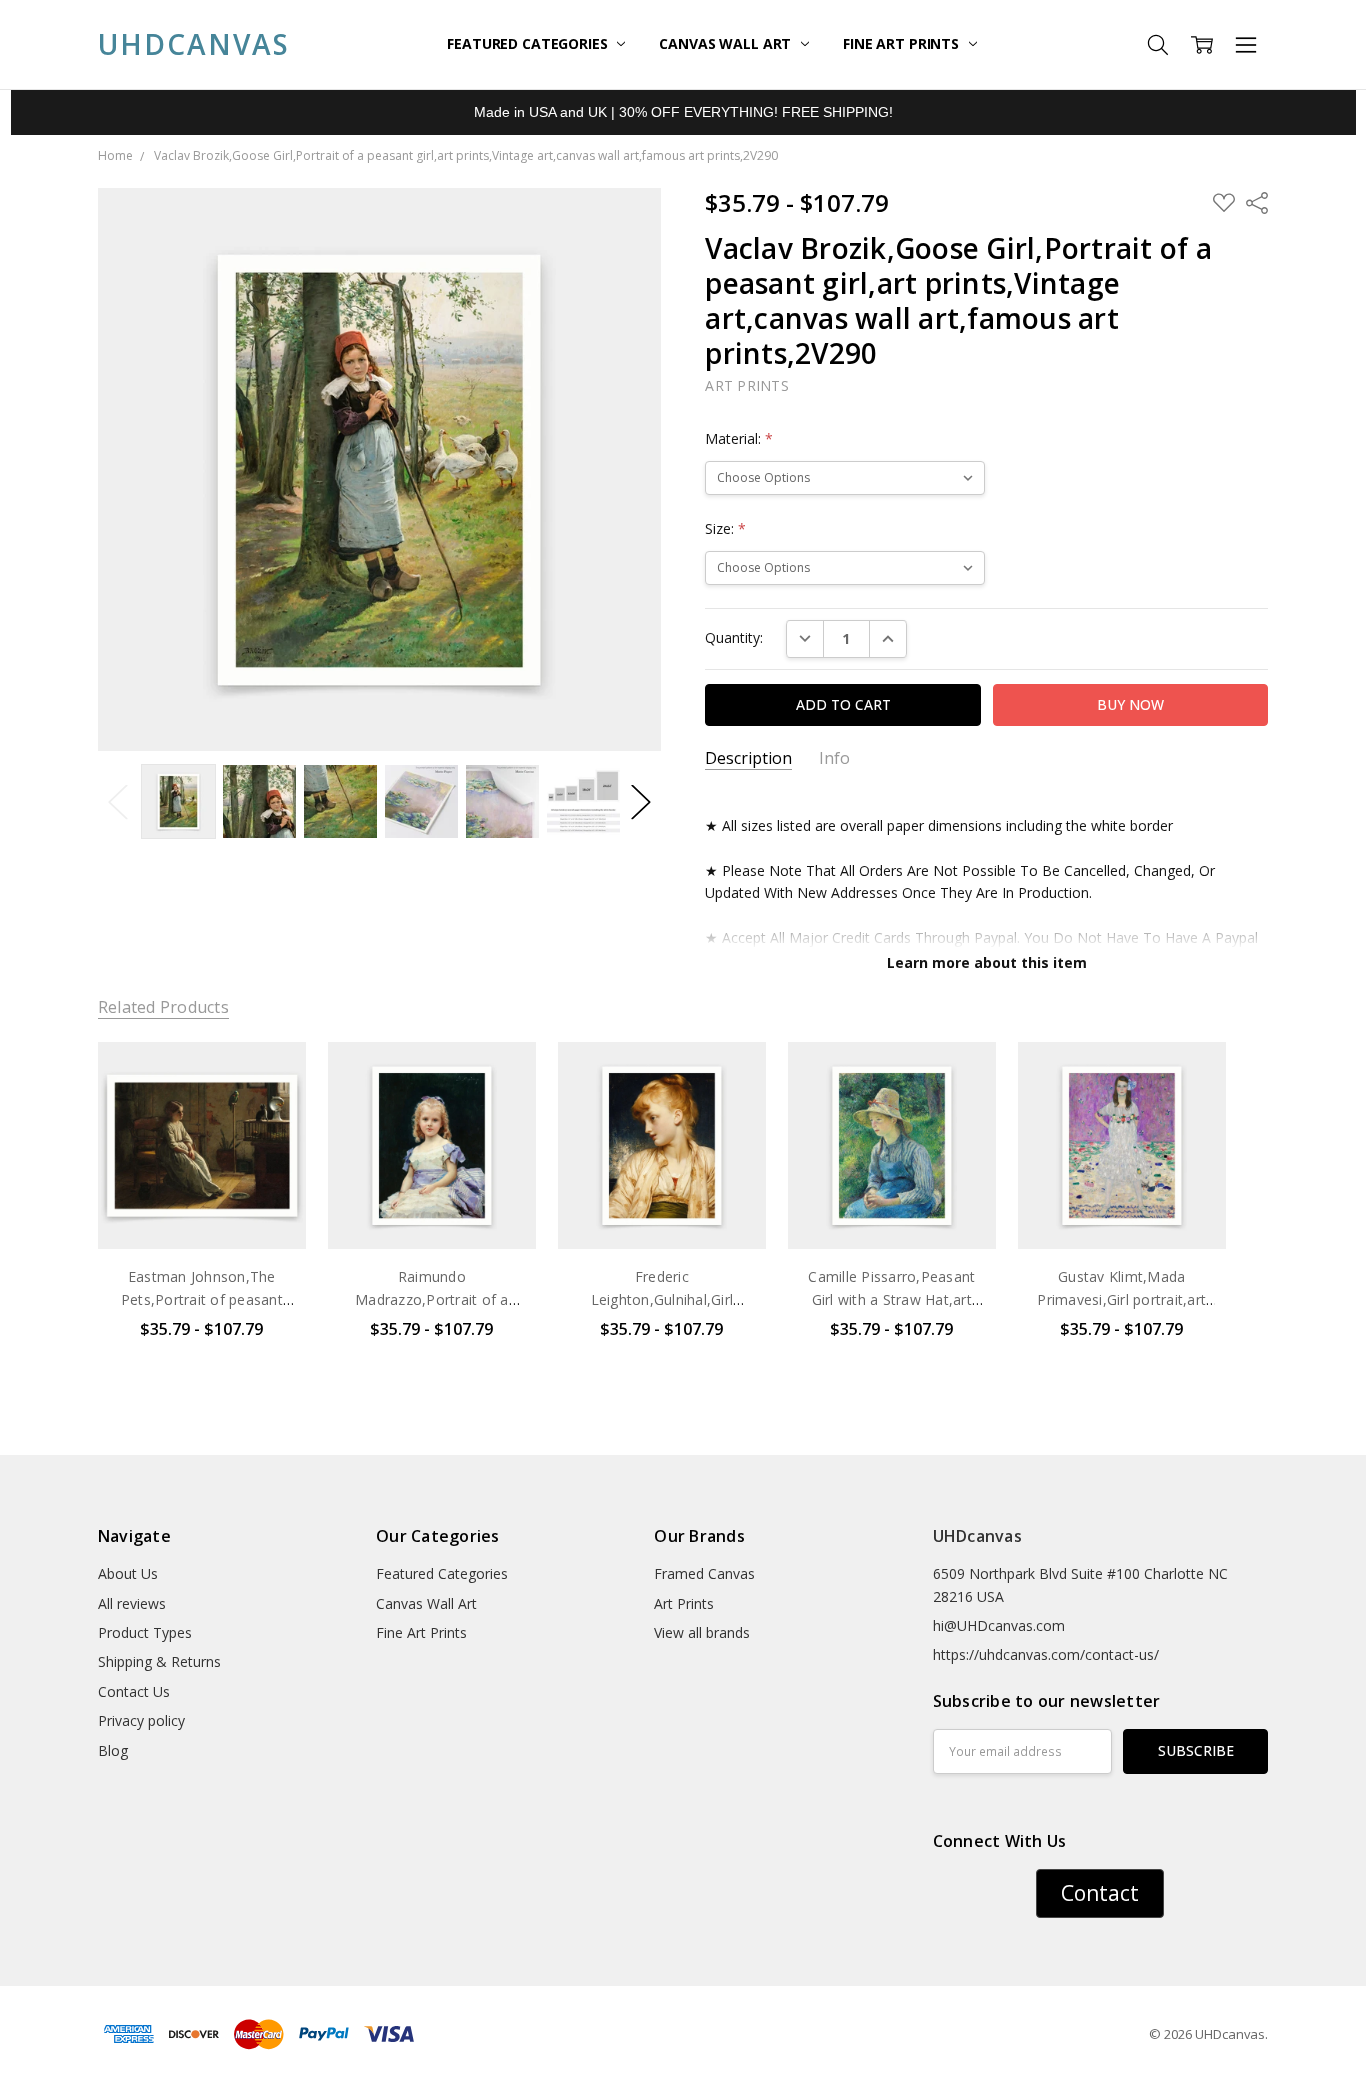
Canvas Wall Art (727, 43)
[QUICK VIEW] (270, 1077)
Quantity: (734, 637)
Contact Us (134, 1691)
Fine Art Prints (903, 43)
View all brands (702, 1632)
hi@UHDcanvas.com (999, 1625)
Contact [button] (1100, 1893)
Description (748, 758)
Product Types (145, 1632)
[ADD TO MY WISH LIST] (270, 1109)
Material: (739, 438)
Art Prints (684, 1603)
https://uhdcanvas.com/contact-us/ (1046, 1654)
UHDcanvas (977, 1536)
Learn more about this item (987, 962)
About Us (128, 1573)
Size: (725, 528)
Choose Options (202, 1207)
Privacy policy (141, 1720)
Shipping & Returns (159, 1661)
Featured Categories (529, 43)
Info (834, 758)
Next (641, 801)
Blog (113, 1750)
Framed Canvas (704, 1573)
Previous (118, 801)
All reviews (132, 1603)
